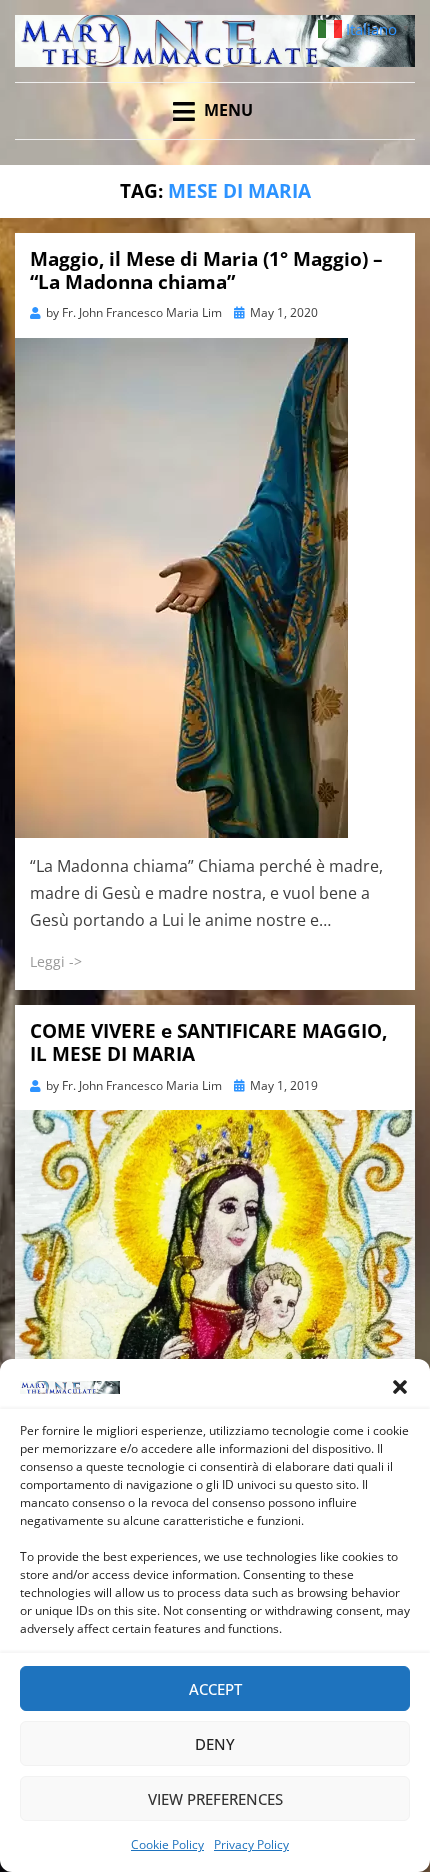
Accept (215, 1689)
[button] (400, 1387)
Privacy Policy (251, 1844)
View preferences (215, 1799)
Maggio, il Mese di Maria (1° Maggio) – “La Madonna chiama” (206, 270)
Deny (215, 1744)
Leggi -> (56, 961)
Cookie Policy (167, 1844)
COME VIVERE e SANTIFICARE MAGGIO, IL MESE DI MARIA (208, 1042)
